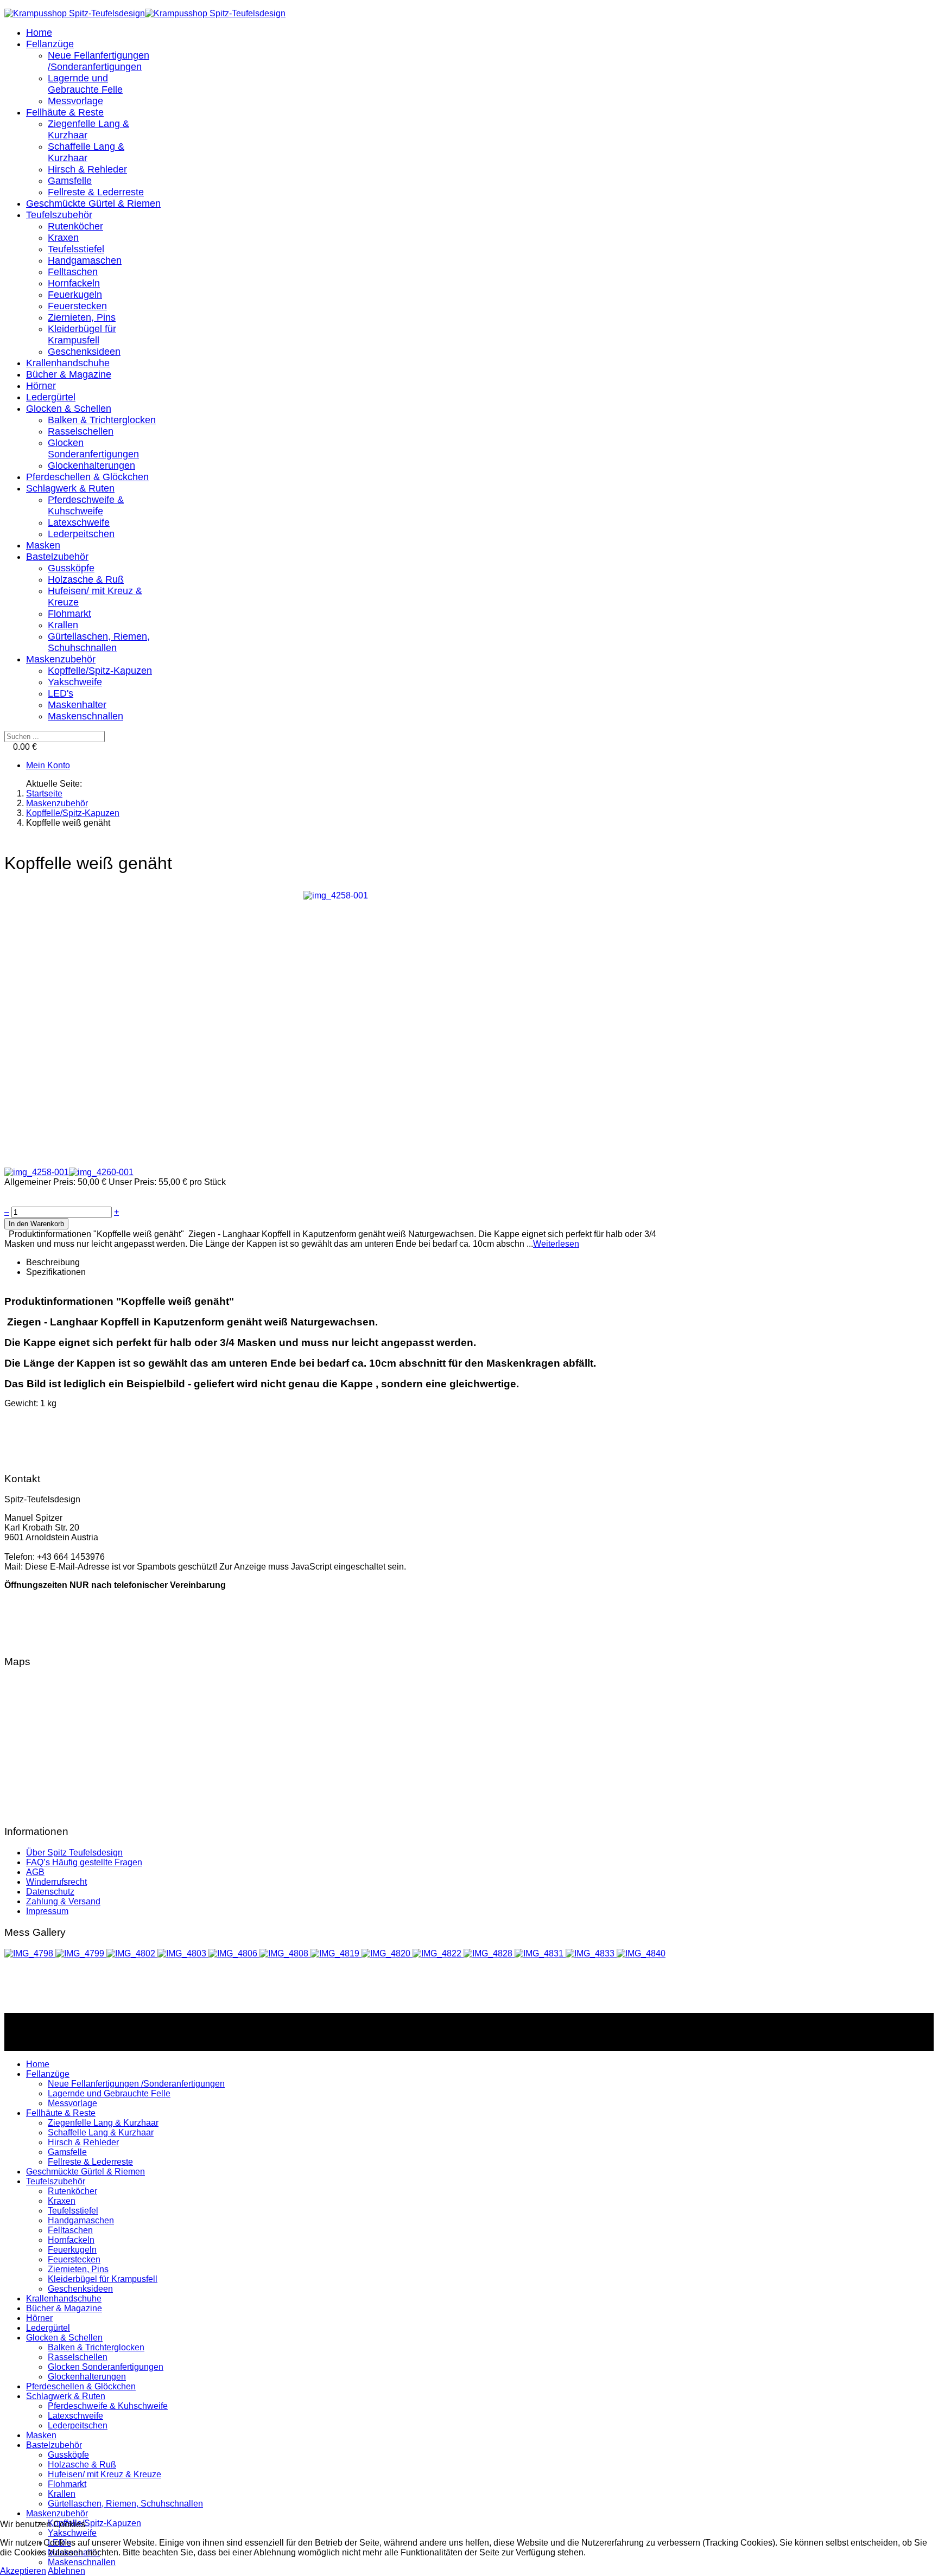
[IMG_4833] (591, 1953)
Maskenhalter (77, 705)
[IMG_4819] (336, 1953)
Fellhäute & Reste (65, 112)
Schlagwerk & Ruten (70, 488)
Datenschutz (50, 1892)
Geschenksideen (84, 352)
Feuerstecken (77, 306)
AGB (35, 1872)
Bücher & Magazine (69, 374)
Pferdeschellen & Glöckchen (87, 477)
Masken (43, 545)
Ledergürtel (51, 397)
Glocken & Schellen (69, 409)
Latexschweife (79, 522)
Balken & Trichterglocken (102, 420)
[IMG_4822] (438, 1953)
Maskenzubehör (61, 659)
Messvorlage (75, 101)
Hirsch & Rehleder (87, 169)
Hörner (41, 386)
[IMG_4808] (285, 1953)
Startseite (44, 793)
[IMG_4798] (30, 1953)
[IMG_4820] (387, 1953)
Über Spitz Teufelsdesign (74, 1853)
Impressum (47, 1911)
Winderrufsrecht (56, 1882)
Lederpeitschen (81, 534)
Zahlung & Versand (63, 1901)
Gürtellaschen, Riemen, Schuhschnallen (99, 642)
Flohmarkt (69, 614)
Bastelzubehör (57, 557)
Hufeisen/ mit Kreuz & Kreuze (104, 2474)
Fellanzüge (50, 44)
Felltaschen (73, 272)
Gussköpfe (71, 568)
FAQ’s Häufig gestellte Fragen (84, 1862)
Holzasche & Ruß (86, 579)
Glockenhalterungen (91, 466)
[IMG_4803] (183, 1953)
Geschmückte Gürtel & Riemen (93, 203)
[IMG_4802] (132, 1953)
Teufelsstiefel (76, 249)
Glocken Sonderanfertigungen (93, 448)
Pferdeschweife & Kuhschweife (86, 505)
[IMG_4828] (489, 1953)
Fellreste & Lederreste (96, 192)
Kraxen (63, 238)
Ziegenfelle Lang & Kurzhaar (103, 2123)
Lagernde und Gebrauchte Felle (85, 84)
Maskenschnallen (85, 716)
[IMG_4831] (540, 1953)
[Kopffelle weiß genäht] (336, 895)
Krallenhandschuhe (68, 363)
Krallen (63, 625)
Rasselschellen (81, 431)
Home (39, 33)
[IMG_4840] (641, 1953)
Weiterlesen (556, 1244)
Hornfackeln (74, 283)
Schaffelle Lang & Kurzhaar (86, 152)
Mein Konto (48, 765)
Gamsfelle (70, 181)
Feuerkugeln (75, 295)
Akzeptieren (23, 2571)
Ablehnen (66, 2571)
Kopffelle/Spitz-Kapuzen (100, 671)
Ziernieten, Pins (82, 317)
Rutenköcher (75, 226)
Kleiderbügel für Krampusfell (82, 334)
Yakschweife (75, 682)
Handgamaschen (85, 260)
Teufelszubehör (59, 215)
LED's (61, 693)
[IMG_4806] (234, 1953)
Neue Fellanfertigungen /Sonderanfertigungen (99, 61)
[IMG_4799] (81, 1953)
